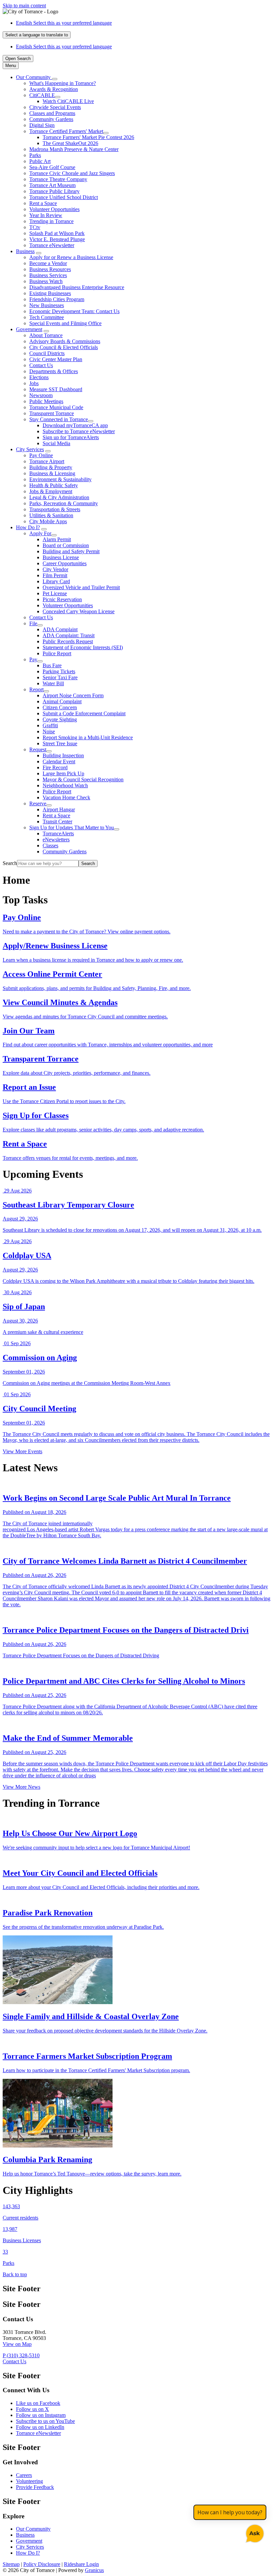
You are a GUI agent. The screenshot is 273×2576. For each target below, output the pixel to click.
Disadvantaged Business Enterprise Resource (77, 287)
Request (38, 749)
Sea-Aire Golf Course (52, 167)
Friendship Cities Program (57, 299)
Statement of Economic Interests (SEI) (83, 647)
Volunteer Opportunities (54, 209)
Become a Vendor (48, 263)
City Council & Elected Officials (64, 347)
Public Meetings (46, 401)
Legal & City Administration (59, 497)
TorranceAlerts (58, 833)
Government (29, 329)
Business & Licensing (52, 473)
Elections (39, 377)
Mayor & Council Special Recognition (83, 779)
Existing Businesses (50, 293)
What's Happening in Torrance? (63, 83)
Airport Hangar (59, 809)
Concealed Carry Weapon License (79, 611)
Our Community (33, 2529)
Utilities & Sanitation (51, 515)
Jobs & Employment (51, 491)
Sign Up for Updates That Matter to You (72, 827)
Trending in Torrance (51, 221)
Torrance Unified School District (64, 197)
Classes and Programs (52, 113)
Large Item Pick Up (63, 773)
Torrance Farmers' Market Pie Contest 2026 (88, 137)
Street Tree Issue (60, 743)
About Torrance (46, 335)
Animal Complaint (62, 701)
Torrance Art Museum (52, 185)
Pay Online (41, 455)
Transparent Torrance (52, 413)
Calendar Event (59, 761)
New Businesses (47, 305)
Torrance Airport (47, 461)
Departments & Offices (54, 371)
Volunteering (29, 2481)
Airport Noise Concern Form (73, 695)
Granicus (94, 2570)
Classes (50, 845)
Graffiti (50, 725)
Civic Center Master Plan (56, 359)
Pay (33, 659)
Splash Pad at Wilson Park (57, 233)
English (64, 23)
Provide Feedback (35, 2487)
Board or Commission (66, 545)
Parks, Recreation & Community (64, 503)
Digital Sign (42, 125)
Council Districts (47, 353)
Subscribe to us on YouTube (45, 2421)
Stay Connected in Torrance (59, 419)
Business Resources (50, 269)
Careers (24, 2475)
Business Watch (46, 281)
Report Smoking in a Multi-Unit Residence (88, 737)
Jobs (34, 383)
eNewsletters (56, 839)
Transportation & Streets (55, 509)
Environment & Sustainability (60, 479)
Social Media (56, 443)
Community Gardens (51, 119)
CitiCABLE (42, 95)
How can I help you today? (230, 2512)
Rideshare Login (81, 2564)
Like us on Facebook (38, 2403)
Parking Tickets (59, 671)
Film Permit (55, 575)
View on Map (17, 2344)
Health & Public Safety (54, 485)
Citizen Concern (60, 707)
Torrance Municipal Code (56, 407)
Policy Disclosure (42, 2564)
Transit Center (57, 821)
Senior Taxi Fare (60, 677)
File (33, 623)
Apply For (40, 533)
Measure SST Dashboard (56, 389)
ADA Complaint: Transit (69, 635)
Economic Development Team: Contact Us (74, 311)
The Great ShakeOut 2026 (70, 143)
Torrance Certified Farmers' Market (66, 131)
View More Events (22, 1451)
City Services (30, 449)
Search (10, 863)
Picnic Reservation (62, 599)
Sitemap (11, 2564)
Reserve (38, 803)
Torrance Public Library (54, 191)
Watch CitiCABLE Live (68, 101)
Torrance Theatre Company (58, 179)
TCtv (35, 227)
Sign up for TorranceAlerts (71, 437)
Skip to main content (24, 6)
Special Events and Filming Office (65, 323)
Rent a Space (43, 203)
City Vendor (55, 569)
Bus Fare (52, 665)
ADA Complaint (60, 629)
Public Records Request (68, 641)
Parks (35, 155)
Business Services (48, 275)
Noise (49, 731)
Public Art (40, 161)
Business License (61, 557)
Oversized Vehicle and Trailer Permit (81, 587)
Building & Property (51, 467)
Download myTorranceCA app (75, 425)
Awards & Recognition (54, 89)
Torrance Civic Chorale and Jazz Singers (72, 173)
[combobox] (37, 35)
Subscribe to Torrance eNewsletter (79, 431)
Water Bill (53, 683)
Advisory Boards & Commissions (65, 341)
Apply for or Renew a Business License (71, 257)
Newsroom (41, 395)
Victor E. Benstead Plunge (57, 239)
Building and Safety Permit (71, 551)
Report (36, 689)
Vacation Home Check (66, 797)
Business (25, 251)
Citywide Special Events (55, 107)
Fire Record (55, 767)
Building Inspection (63, 755)
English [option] (64, 47)
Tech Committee (47, 317)
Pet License (55, 593)
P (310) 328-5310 (21, 2355)
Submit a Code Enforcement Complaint (84, 713)
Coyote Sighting (60, 719)
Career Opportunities (65, 563)
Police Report (57, 653)
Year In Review (46, 215)
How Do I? (28, 527)
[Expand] (55, 79)
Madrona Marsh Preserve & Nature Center (74, 149)
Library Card (56, 581)
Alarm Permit (57, 539)
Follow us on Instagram (41, 2415)
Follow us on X (32, 2409)
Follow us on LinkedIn (40, 2427)
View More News (21, 1787)
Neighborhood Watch (65, 785)
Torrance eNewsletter (52, 245)
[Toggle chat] (254, 2532)
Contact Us (41, 365)
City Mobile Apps (48, 521)
